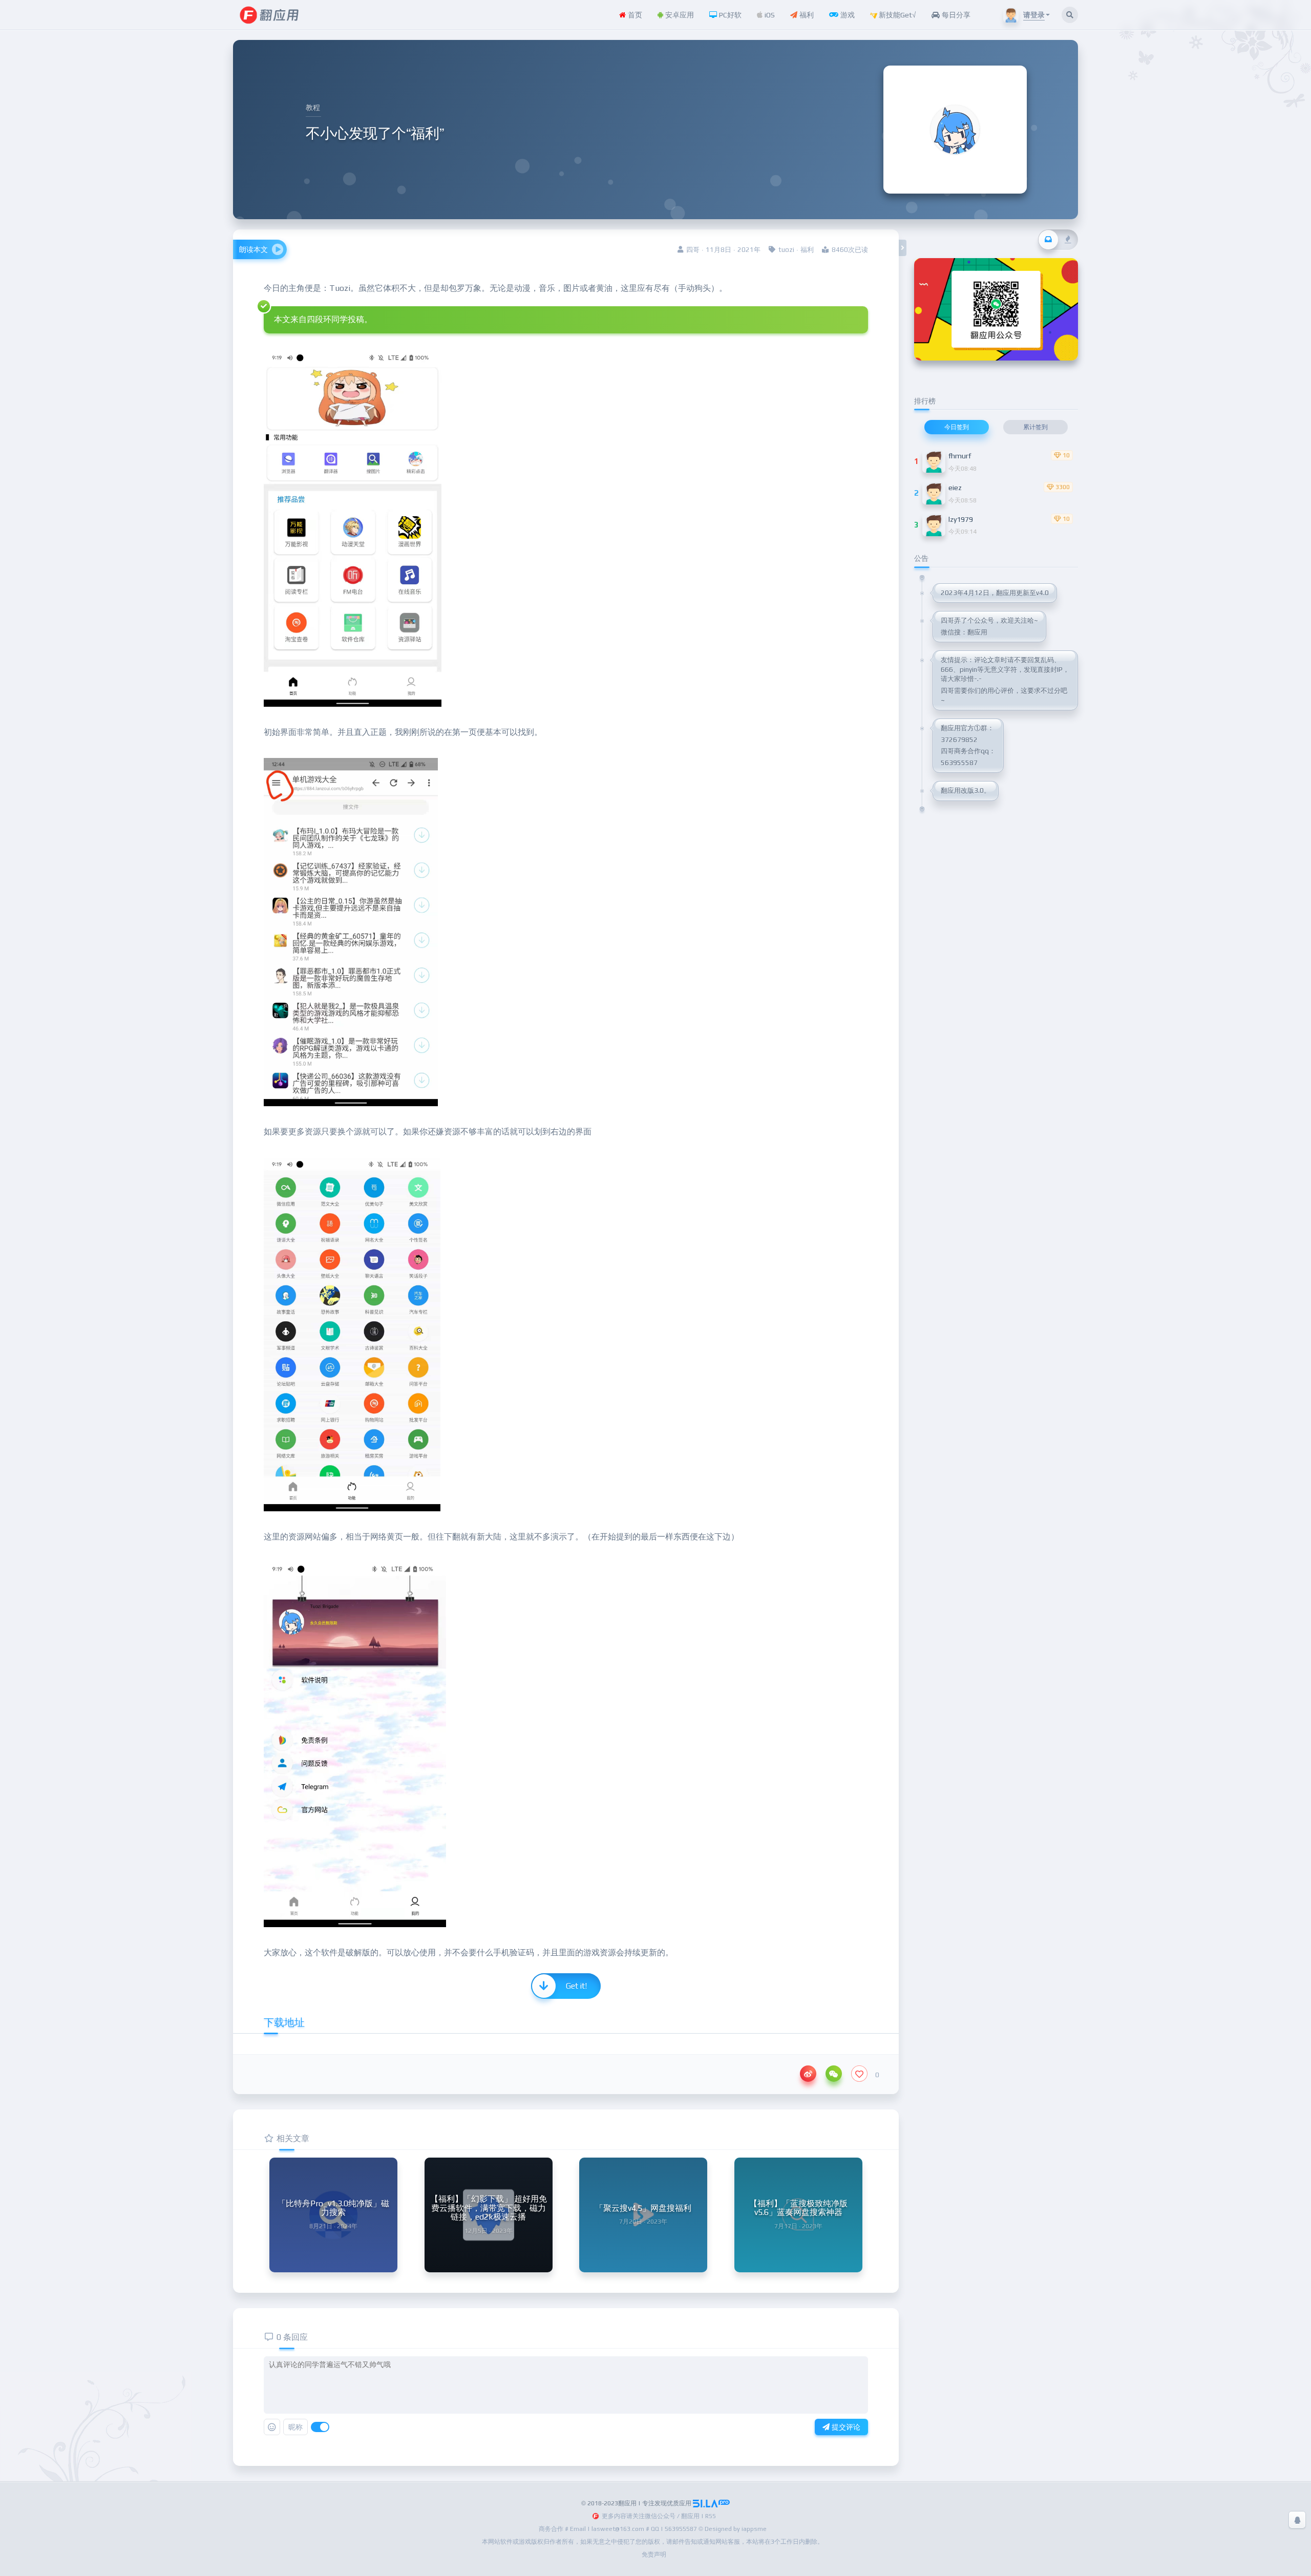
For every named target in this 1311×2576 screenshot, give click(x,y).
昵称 (295, 2427)
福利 (806, 15)
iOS (769, 15)
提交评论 (845, 2427)
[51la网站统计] (711, 2503)
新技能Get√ (896, 15)
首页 (634, 15)
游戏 (847, 15)
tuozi (786, 250)
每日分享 (955, 15)
